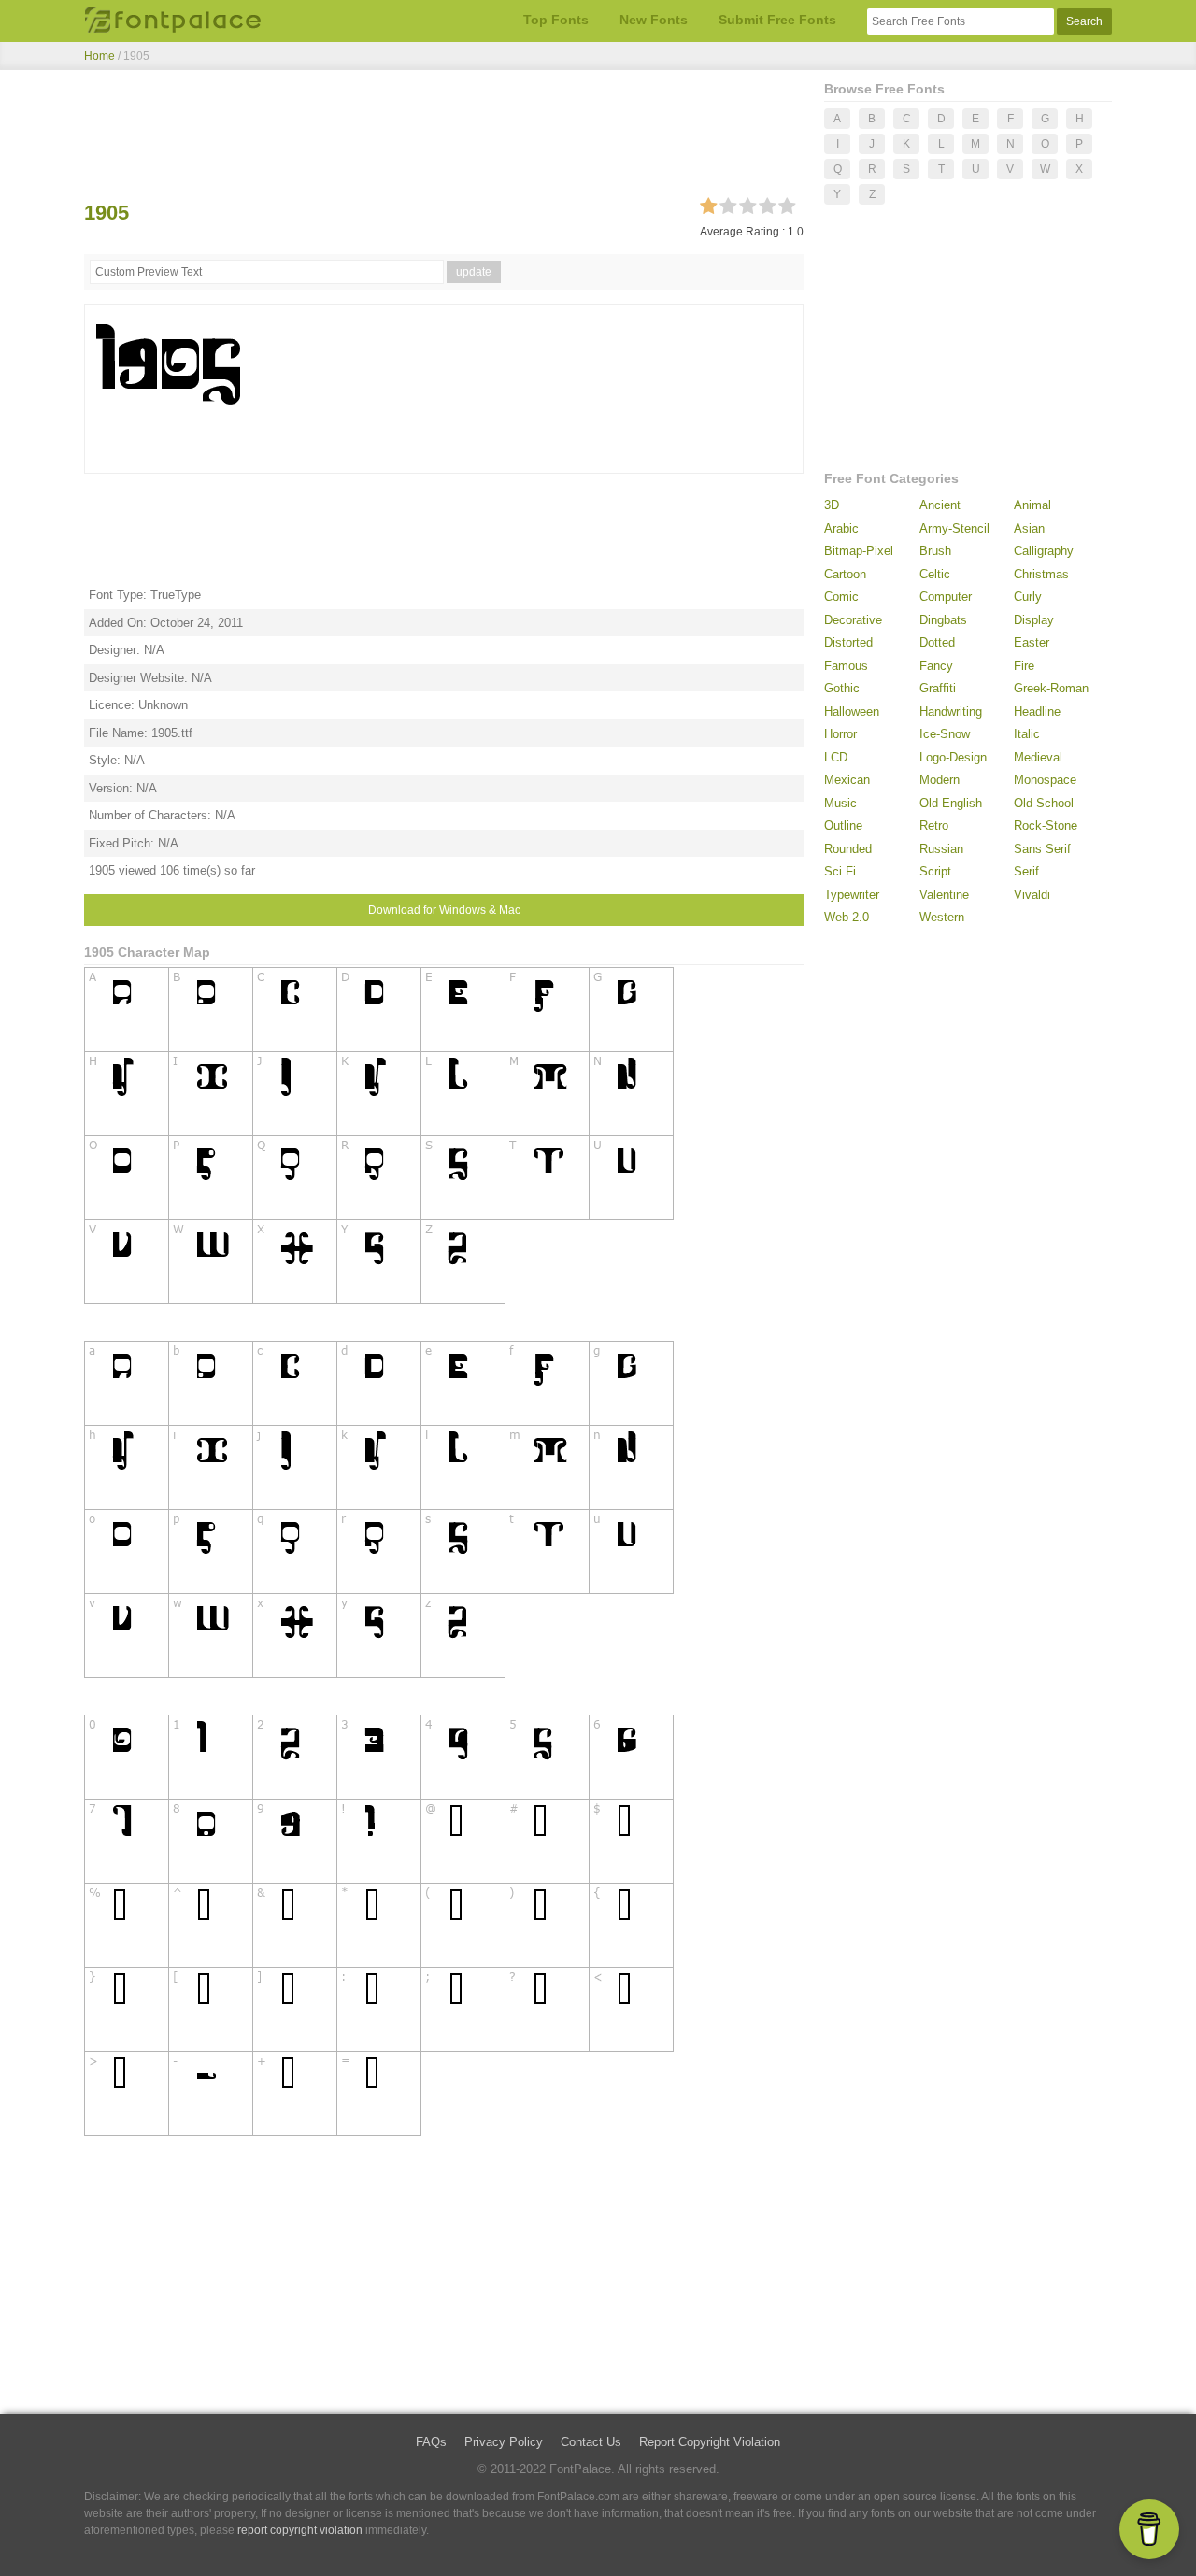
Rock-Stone (1046, 825)
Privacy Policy (504, 2442)
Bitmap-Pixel (859, 551)
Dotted (937, 642)
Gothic (842, 688)
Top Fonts (556, 20)
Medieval (1038, 757)
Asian (1029, 528)
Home (100, 56)
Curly (1028, 597)
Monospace (1045, 780)
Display (1034, 620)
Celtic (935, 574)
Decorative (853, 620)
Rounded (848, 849)
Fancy (936, 666)
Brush (935, 551)
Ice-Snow (945, 734)
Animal (1032, 505)
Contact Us (591, 2442)
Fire (1024, 666)
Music (840, 803)
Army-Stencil (954, 528)
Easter (1032, 642)
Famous (846, 666)
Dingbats (943, 620)
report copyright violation (300, 2530)
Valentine (944, 895)
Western (942, 917)
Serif (1026, 871)
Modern (940, 780)
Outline (843, 825)
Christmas (1041, 574)
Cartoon (845, 574)
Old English (951, 803)
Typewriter (852, 895)
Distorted (848, 642)
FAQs (431, 2442)
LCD (836, 757)
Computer (946, 597)
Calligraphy (1044, 551)
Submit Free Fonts (777, 20)
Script (935, 871)
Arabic (841, 528)
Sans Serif (1042, 849)
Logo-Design (953, 757)
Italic (1027, 734)
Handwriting (951, 712)
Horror (840, 734)
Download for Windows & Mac (444, 910)
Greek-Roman (1051, 688)
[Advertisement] (444, 138)
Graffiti (938, 688)
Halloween (852, 712)
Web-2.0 (847, 917)
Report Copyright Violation (710, 2442)
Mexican (847, 780)
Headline (1037, 712)
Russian (941, 849)
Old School (1044, 803)
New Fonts (654, 20)
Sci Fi (840, 871)
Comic (841, 597)
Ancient (940, 505)
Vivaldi (1032, 895)
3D (832, 505)
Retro (934, 825)
